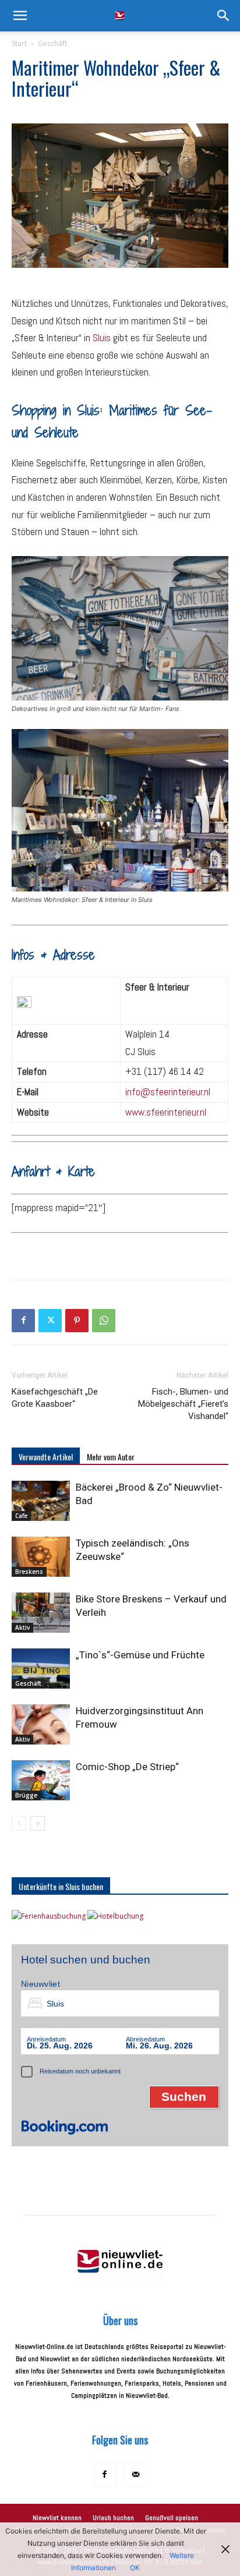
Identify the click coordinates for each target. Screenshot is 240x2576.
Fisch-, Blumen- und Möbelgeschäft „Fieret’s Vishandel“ (183, 1404)
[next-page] (38, 1823)
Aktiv (22, 1627)
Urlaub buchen (113, 2518)
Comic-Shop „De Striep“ (127, 1767)
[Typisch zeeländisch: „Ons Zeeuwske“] (41, 1557)
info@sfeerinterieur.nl (168, 1092)
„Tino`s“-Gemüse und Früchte (140, 1655)
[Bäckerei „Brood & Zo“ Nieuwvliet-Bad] (41, 1501)
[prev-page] (19, 1823)
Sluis (102, 338)
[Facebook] (23, 1321)
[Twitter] (50, 1321)
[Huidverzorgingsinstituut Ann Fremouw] (41, 1724)
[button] (20, 16)
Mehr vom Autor (111, 1457)
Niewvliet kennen (57, 2518)
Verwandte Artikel (46, 1457)
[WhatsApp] (104, 1321)
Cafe (21, 1516)
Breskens (29, 1572)
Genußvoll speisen (172, 2518)
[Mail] (136, 2475)
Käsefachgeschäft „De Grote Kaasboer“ (55, 1398)
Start (19, 43)
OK (135, 2568)
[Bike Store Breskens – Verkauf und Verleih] (41, 1613)
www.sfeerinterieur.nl (166, 1112)
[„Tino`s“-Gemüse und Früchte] (41, 1669)
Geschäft (52, 43)
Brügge (26, 1795)
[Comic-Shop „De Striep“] (41, 1780)
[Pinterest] (77, 1321)
